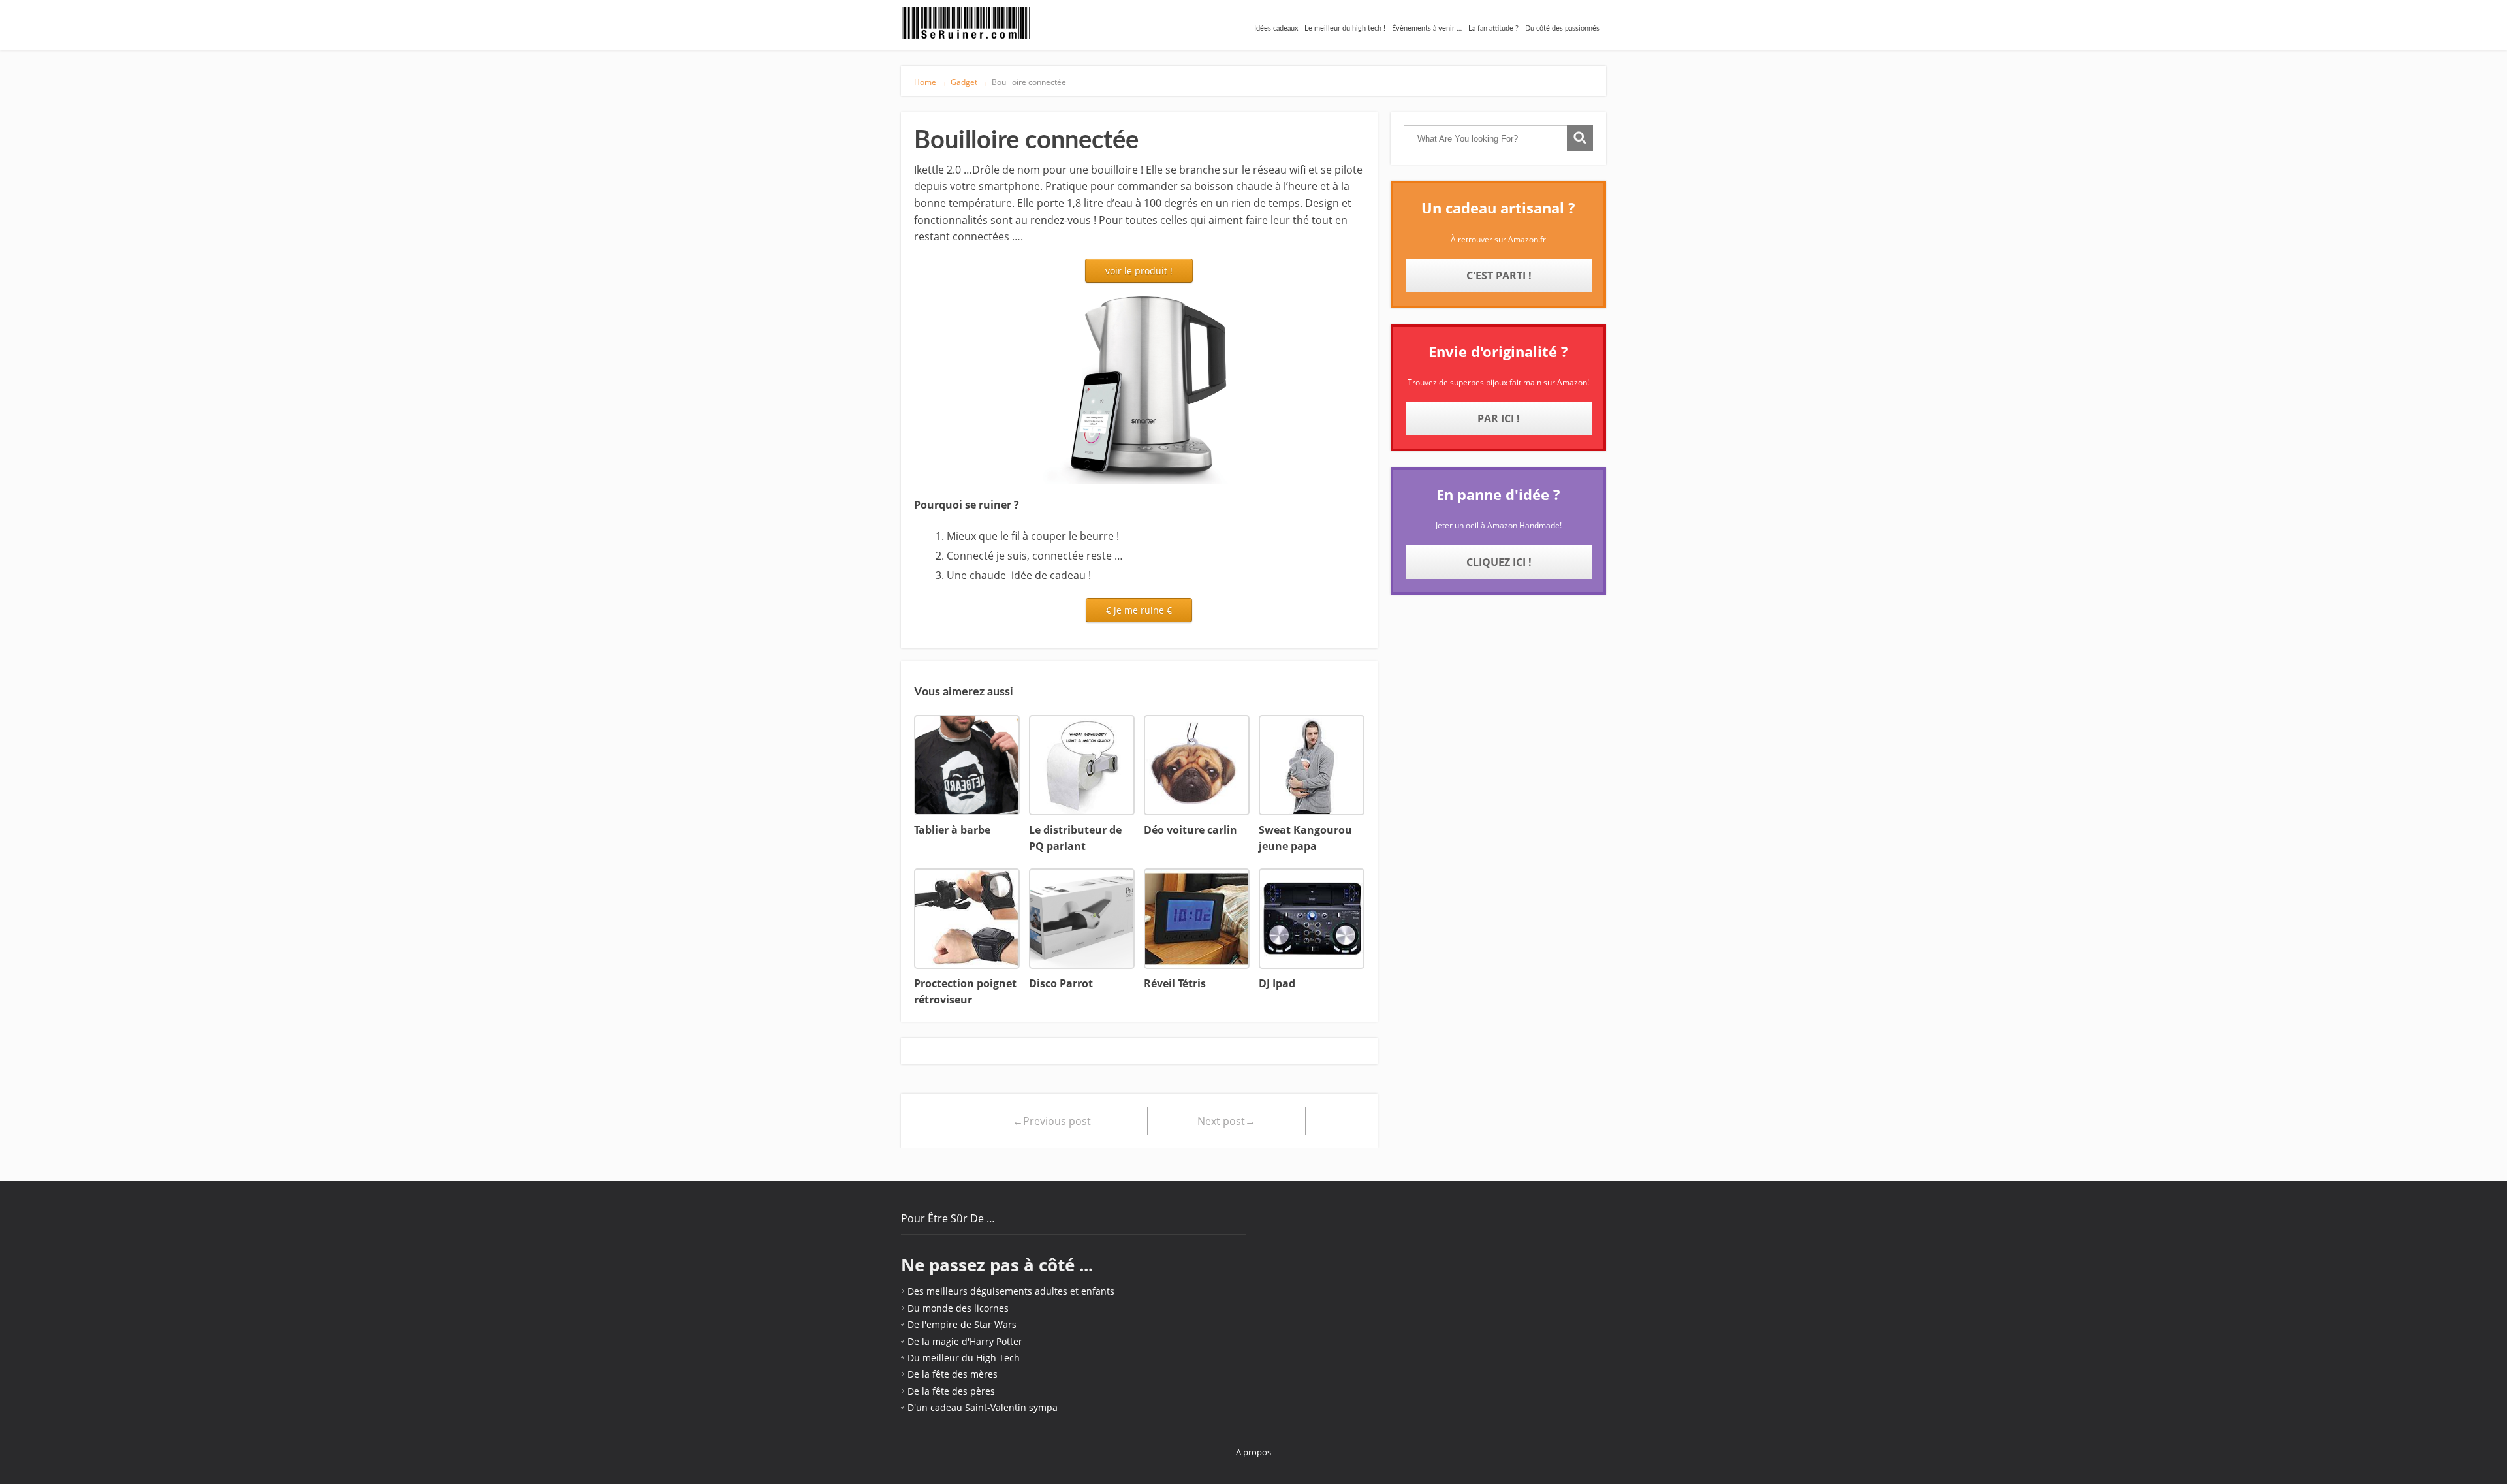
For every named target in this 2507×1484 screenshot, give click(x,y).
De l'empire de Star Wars (962, 1324)
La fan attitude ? (1493, 28)
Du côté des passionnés (1562, 28)
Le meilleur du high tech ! (1345, 28)
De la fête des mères (953, 1374)
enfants (1098, 1291)
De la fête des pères (951, 1391)
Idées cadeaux (1276, 28)
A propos (1253, 1452)
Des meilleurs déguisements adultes (987, 1291)
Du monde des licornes (958, 1308)
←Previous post (1052, 1121)
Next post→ (1226, 1121)
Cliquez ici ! (1499, 562)
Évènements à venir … (1427, 28)
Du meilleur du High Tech (964, 1358)
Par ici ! (1499, 418)
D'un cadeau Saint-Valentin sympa (983, 1407)
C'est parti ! (1499, 276)
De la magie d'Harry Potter (965, 1341)
